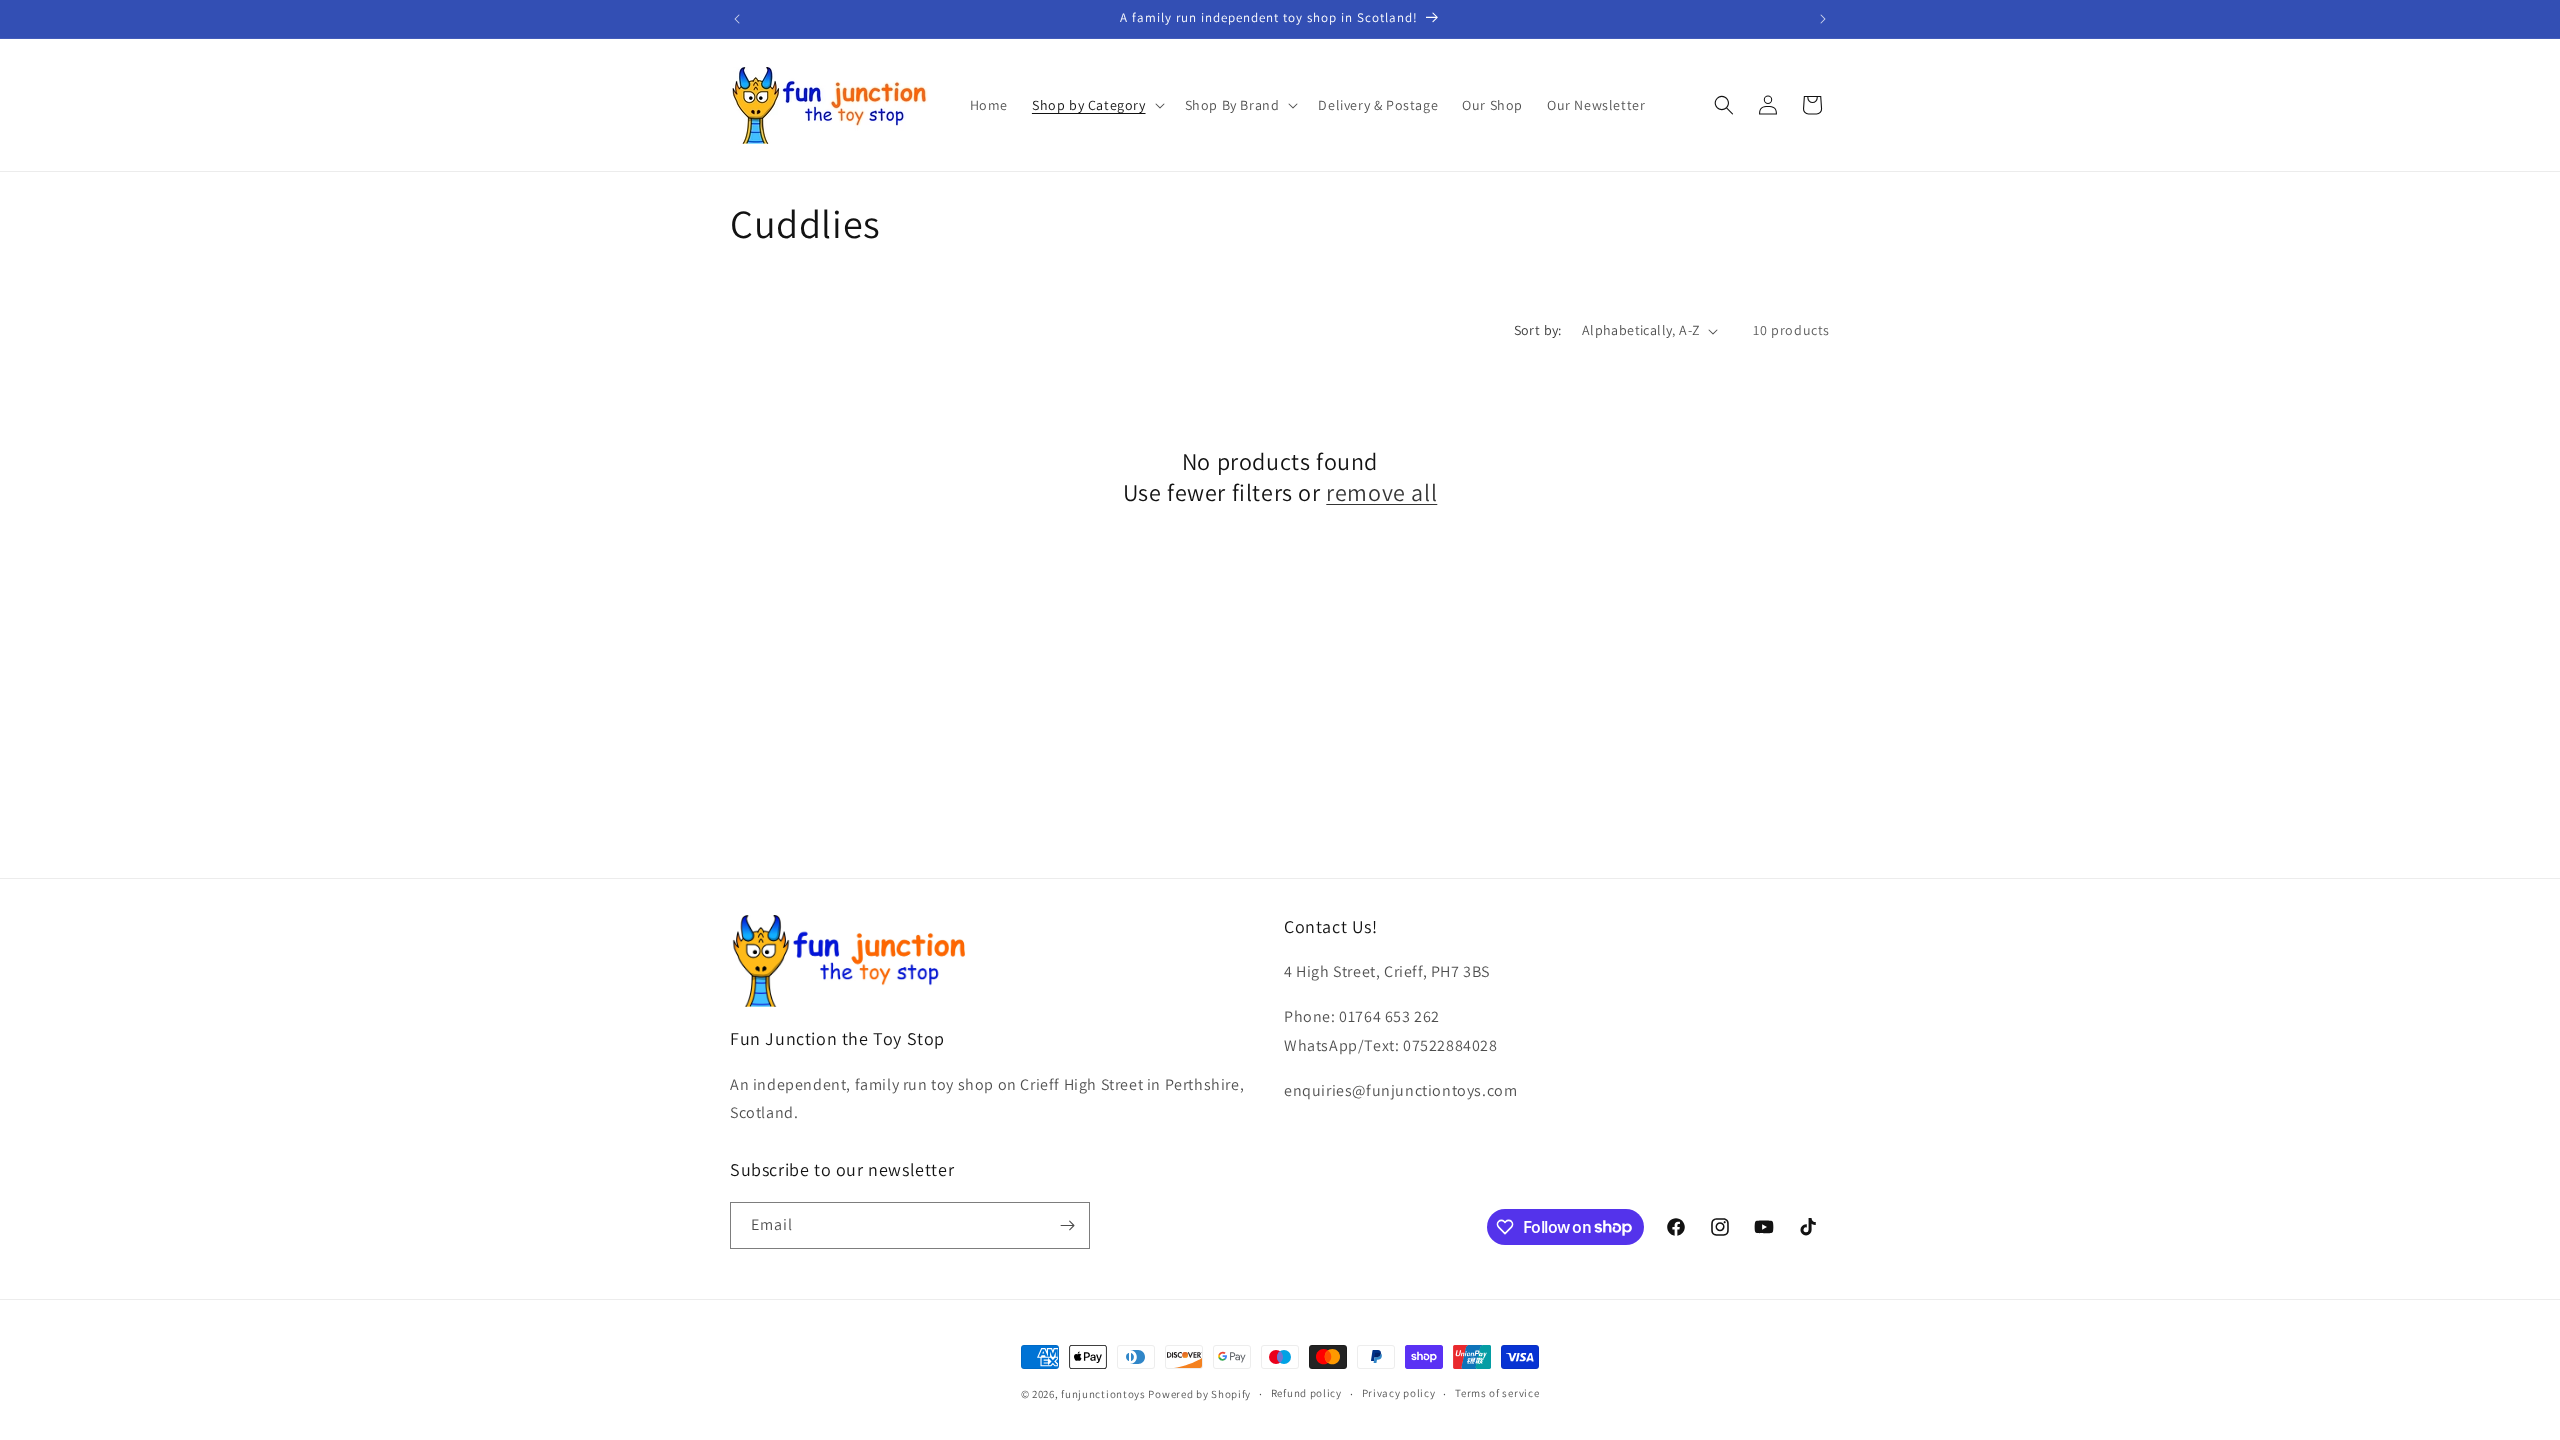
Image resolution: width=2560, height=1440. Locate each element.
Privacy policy (1399, 1393)
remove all (1381, 492)
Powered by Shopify (1199, 1394)
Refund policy (1306, 1393)
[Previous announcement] (737, 19)
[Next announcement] (1823, 19)
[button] (1096, 105)
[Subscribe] (1067, 1225)
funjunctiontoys (1103, 1394)
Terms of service (1497, 1393)
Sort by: (1538, 330)
